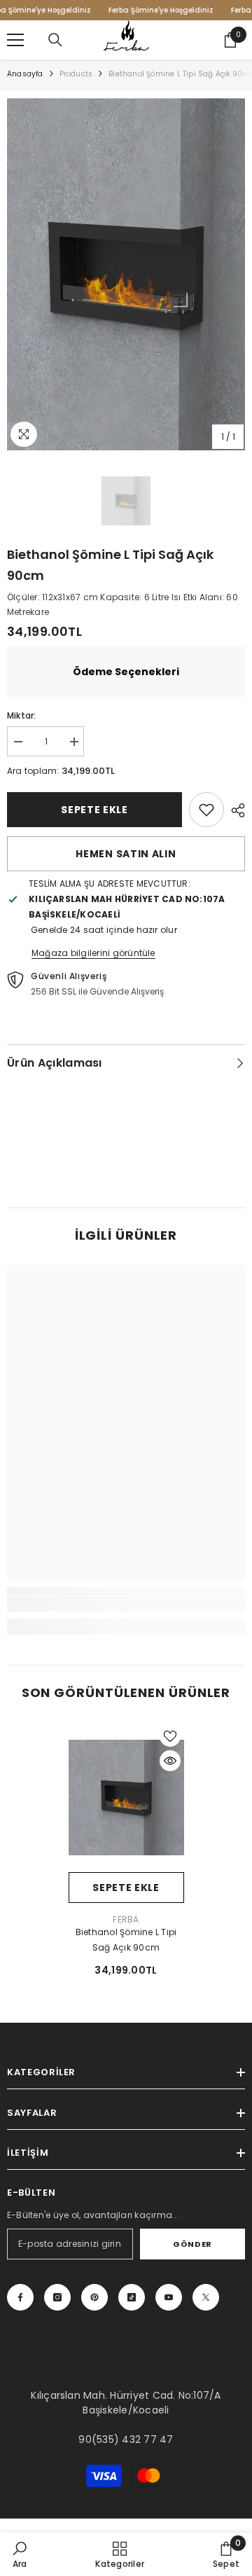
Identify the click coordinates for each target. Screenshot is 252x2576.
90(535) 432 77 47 (126, 2439)
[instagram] (57, 2297)
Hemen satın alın (126, 854)
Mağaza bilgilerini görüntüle (93, 953)
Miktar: (22, 715)
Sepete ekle (94, 810)
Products (76, 74)
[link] (206, 810)
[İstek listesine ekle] (170, 1736)
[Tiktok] (132, 2297)
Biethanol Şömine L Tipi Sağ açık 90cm (126, 1940)
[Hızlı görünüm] (170, 1761)
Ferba (126, 1919)
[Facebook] (20, 2297)
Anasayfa (25, 74)
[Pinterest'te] (94, 2297)
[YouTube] (169, 2297)
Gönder (192, 2244)
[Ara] (55, 40)
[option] (126, 274)
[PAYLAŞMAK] (234, 810)
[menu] (15, 40)
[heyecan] (206, 2297)
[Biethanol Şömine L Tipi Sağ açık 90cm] (126, 1798)
